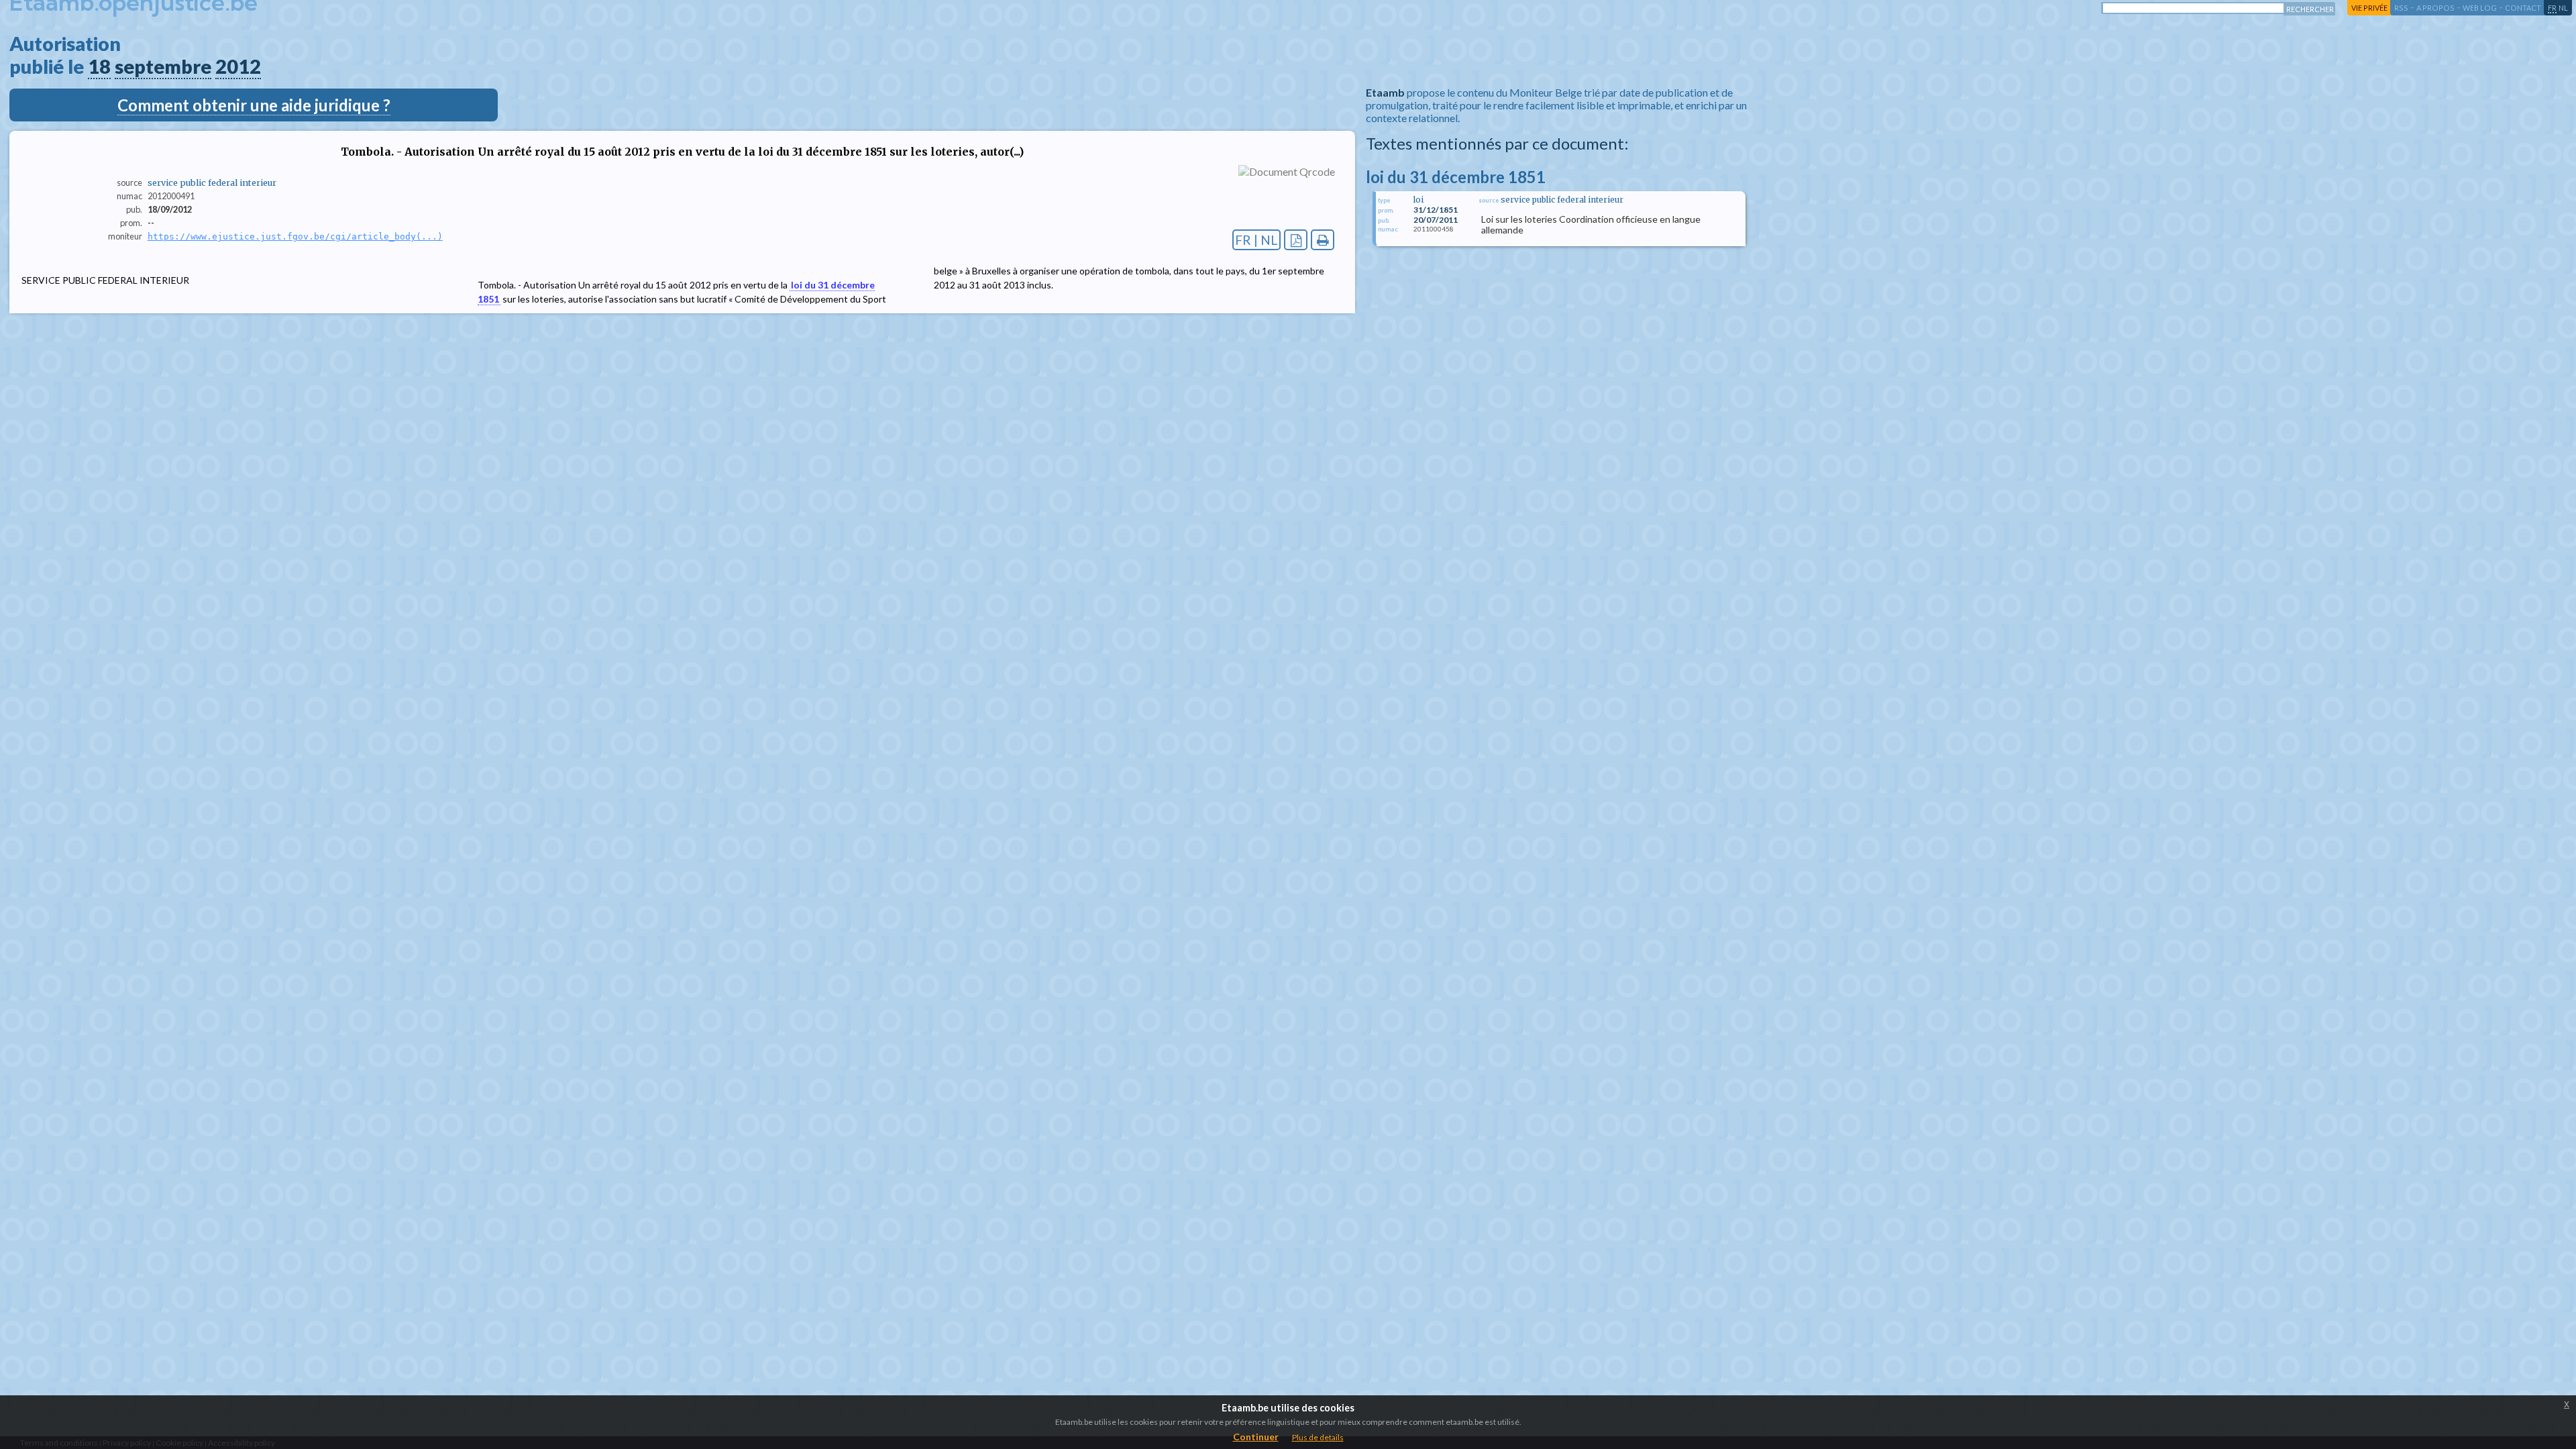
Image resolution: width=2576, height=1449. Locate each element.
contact (2523, 8)
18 (99, 66)
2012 (238, 66)
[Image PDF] (1296, 240)
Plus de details (1318, 1437)
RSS (2401, 8)
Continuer (1256, 1437)
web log (2480, 8)
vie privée (2369, 8)
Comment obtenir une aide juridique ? (254, 105)
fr (2552, 8)
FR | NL (1256, 240)
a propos (2435, 8)
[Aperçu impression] (1323, 240)
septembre (163, 66)
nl (2563, 8)
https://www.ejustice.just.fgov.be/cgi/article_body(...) (295, 236)
